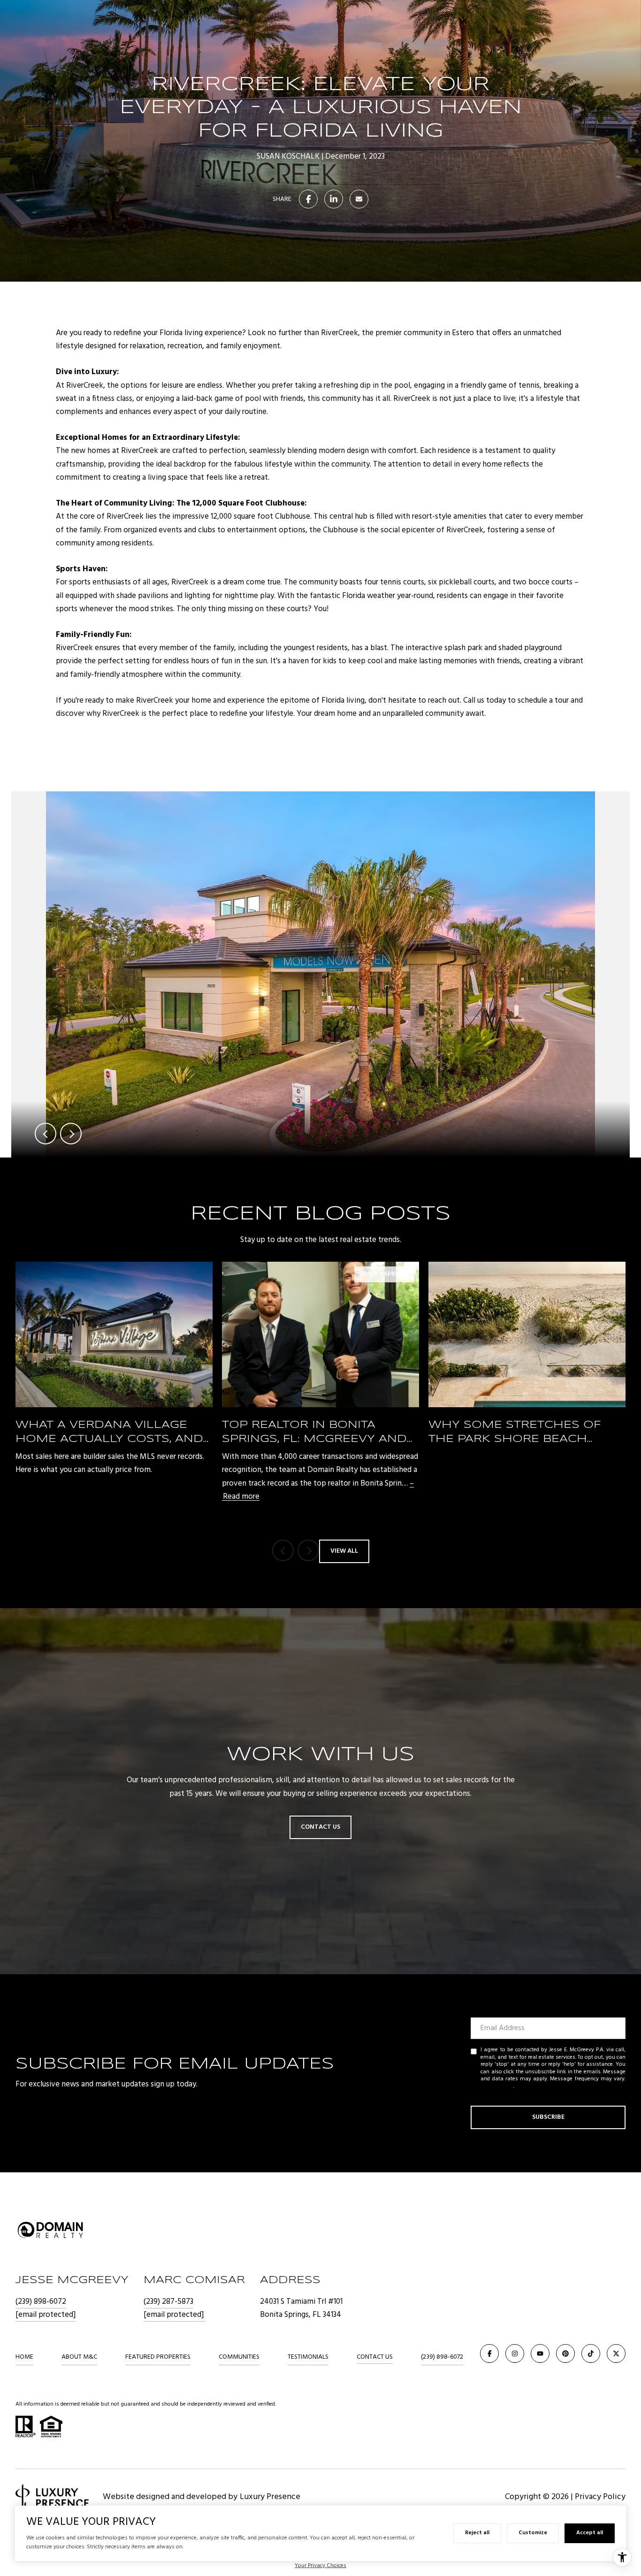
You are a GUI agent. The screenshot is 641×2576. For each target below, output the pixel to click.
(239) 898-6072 (41, 2302)
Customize (533, 2533)
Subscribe (548, 2117)
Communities (239, 2357)
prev (46, 1134)
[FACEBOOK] (489, 2354)
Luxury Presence (270, 2497)
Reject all (477, 2533)
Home (24, 2357)
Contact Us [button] (320, 1827)
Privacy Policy (497, 2086)
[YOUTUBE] (540, 2354)
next (71, 1134)
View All (344, 1551)
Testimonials (308, 2357)
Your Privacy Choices (320, 2566)
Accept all (590, 2533)
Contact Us (375, 2357)
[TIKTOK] (591, 2354)
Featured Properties (158, 2357)
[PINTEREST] (565, 2354)
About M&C (79, 2357)
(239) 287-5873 (168, 2302)
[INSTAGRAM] (515, 2354)
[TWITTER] (616, 2354)
